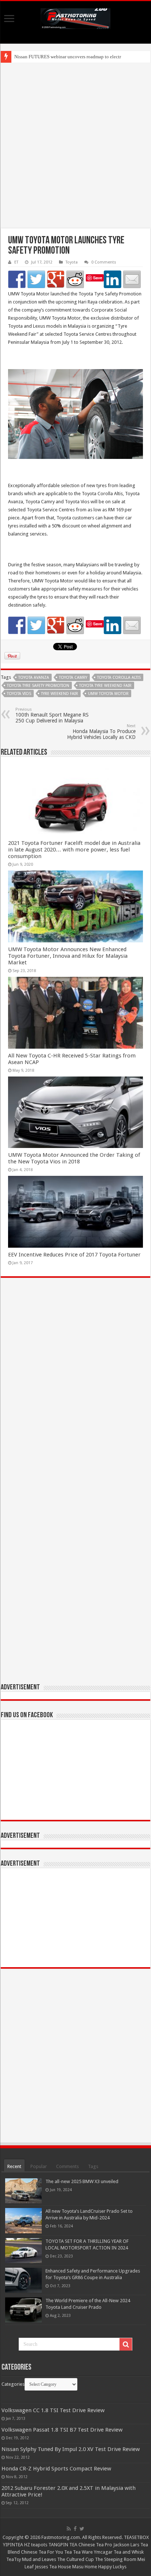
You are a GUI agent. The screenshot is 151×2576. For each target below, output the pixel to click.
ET (16, 262)
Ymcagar (103, 2552)
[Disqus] (75, 1390)
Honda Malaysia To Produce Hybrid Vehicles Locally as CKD (101, 732)
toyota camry (73, 678)
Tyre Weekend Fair (60, 694)
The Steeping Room (116, 2559)
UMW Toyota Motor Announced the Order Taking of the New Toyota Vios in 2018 (74, 1158)
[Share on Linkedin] (113, 279)
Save (98, 278)
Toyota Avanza (34, 678)
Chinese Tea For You (42, 2552)
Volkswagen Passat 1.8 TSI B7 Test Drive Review (62, 2430)
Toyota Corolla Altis (119, 678)
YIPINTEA (13, 2545)
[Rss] (69, 2529)
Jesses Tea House (53, 2567)
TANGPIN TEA (63, 2545)
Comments (67, 2166)
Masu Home (85, 2567)
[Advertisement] (75, 146)
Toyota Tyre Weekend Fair (105, 686)
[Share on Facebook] (17, 279)
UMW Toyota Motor (108, 694)
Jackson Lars (126, 2545)
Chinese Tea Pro (95, 2545)
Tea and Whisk (129, 2552)
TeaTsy (14, 2559)
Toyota (72, 262)
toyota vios (19, 694)
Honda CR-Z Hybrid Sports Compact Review (56, 2469)
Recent (14, 2166)
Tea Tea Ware (78, 2552)
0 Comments (104, 262)
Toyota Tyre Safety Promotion (38, 686)
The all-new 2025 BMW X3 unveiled (82, 2181)
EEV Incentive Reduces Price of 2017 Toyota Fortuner (74, 1255)
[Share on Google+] (56, 279)
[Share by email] (132, 279)
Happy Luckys (112, 2567)
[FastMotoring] (75, 17)
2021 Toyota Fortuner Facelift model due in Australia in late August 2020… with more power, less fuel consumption (74, 850)
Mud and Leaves (39, 2559)
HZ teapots (36, 2545)
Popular (39, 2166)
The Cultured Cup (75, 2559)
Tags (93, 2166)
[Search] (126, 2344)
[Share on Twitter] (36, 279)
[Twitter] (82, 2529)
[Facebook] (75, 2529)
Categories (13, 2384)
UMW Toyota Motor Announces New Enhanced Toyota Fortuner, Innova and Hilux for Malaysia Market (68, 956)
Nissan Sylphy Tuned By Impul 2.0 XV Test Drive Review (71, 2449)
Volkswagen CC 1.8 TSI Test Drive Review (53, 2410)
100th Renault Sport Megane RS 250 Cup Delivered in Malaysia (52, 715)
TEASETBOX (136, 2537)
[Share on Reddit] (75, 279)
